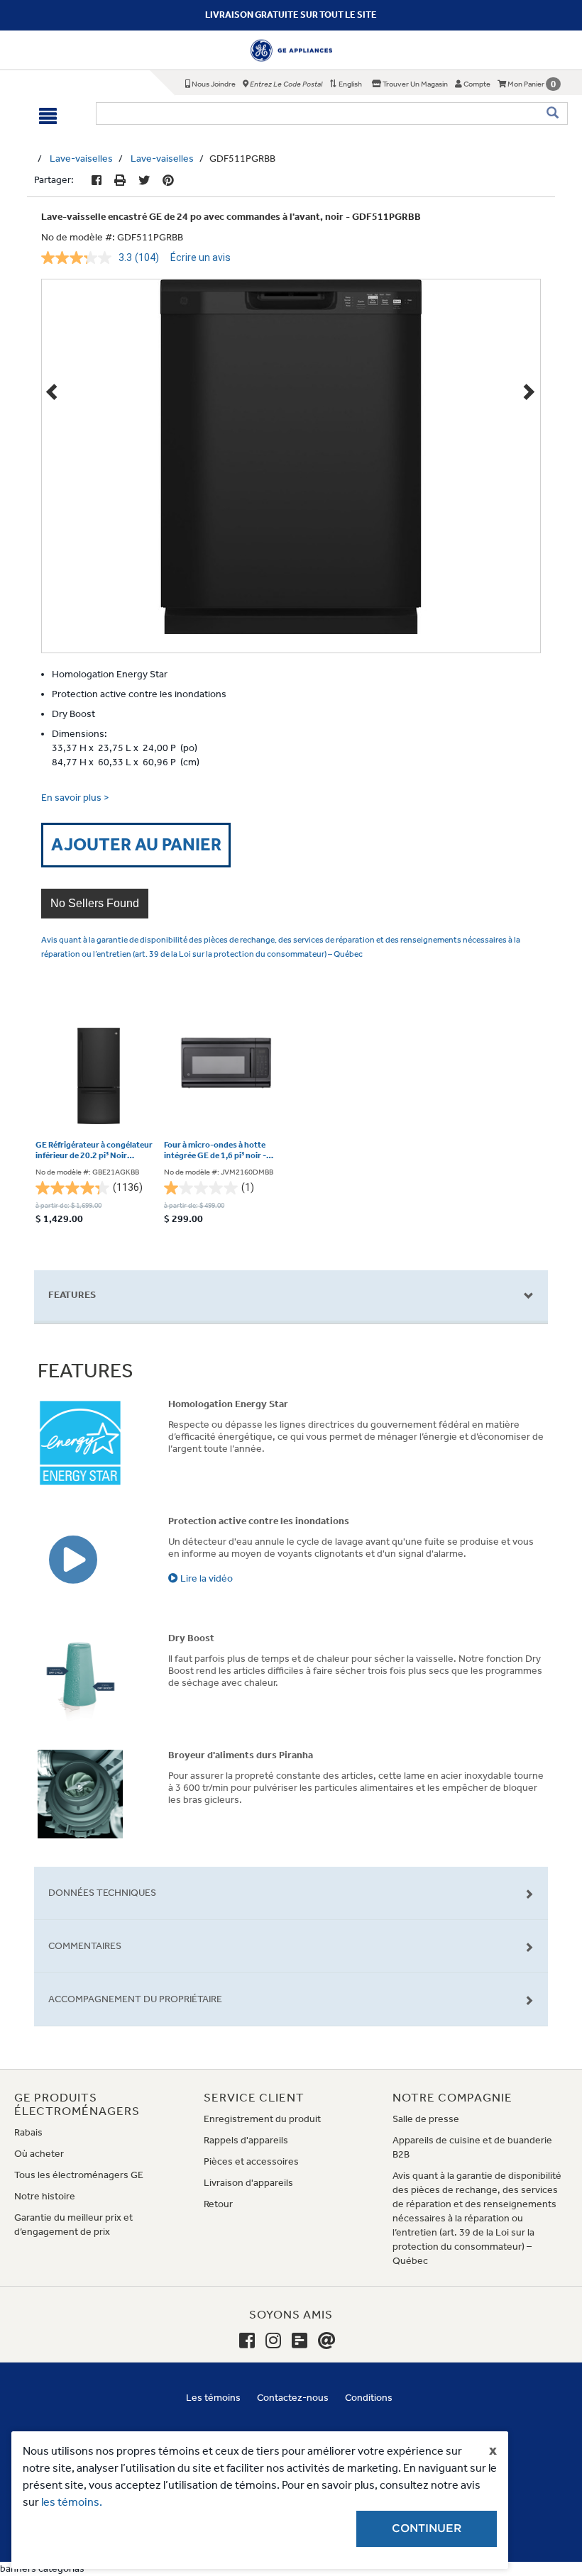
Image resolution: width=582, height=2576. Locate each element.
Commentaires (85, 1946)
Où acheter (39, 2154)
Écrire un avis (201, 257)
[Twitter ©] (144, 181)
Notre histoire (45, 2196)
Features (72, 1295)
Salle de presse (426, 2119)
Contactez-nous (293, 2398)
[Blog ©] (300, 2341)
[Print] (120, 181)
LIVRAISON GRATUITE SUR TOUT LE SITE (291, 15)
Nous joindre (213, 84)
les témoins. (72, 2502)
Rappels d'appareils (246, 2140)
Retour (218, 2204)
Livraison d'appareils (248, 2183)
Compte (476, 84)
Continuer (427, 2528)
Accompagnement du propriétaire (135, 1999)
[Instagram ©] (273, 2341)
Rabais (28, 2132)
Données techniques (102, 1893)
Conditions (369, 2398)
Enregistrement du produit (262, 2119)
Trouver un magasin (414, 84)
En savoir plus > (75, 798)
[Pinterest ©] (168, 181)
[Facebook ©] (97, 181)
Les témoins (213, 2398)
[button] (95, 904)
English (350, 84)
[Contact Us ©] (327, 2341)
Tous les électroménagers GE (79, 2175)
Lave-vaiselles (81, 159)
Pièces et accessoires (251, 2161)
